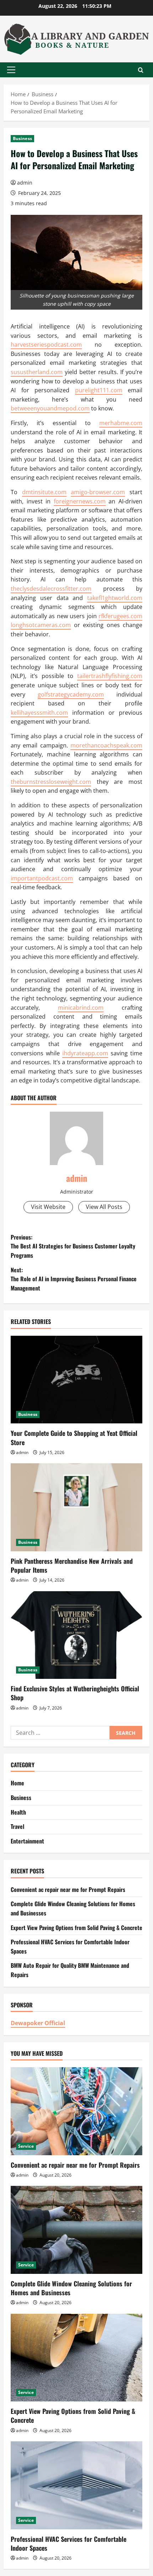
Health (18, 1812)
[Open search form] (141, 70)
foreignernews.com (80, 501)
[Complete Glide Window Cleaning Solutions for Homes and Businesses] (76, 2230)
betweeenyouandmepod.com (50, 408)
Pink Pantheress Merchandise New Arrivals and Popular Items (72, 1565)
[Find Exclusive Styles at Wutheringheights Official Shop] (76, 1635)
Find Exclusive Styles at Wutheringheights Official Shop (75, 1693)
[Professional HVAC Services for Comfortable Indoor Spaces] (76, 2485)
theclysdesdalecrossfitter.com (51, 589)
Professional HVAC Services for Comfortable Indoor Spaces (68, 2543)
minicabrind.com (81, 1008)
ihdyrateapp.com (85, 1053)
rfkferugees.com (120, 616)
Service (26, 2146)
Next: (74, 1279)
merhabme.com (121, 423)
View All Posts (104, 1207)
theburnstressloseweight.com (51, 782)
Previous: (73, 1246)
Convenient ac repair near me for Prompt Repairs (68, 1889)
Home (17, 1783)
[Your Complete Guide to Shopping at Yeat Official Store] (76, 1380)
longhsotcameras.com (41, 625)
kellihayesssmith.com (39, 713)
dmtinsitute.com (44, 492)
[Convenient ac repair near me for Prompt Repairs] (76, 2111)
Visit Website (48, 1207)
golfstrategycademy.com (71, 694)
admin (25, 183)
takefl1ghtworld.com (115, 598)
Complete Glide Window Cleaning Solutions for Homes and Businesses (71, 2288)
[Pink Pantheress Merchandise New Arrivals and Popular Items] (76, 1507)
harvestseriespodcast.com (46, 345)
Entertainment (27, 1841)
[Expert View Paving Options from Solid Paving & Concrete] (76, 2358)
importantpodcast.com (42, 878)
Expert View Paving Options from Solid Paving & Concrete (76, 1928)
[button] (11, 70)
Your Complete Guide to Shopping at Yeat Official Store (74, 1437)
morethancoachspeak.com (106, 745)
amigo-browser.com (98, 492)
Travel (17, 1826)
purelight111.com (99, 390)
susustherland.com (37, 372)
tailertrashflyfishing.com (110, 676)
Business (22, 138)
